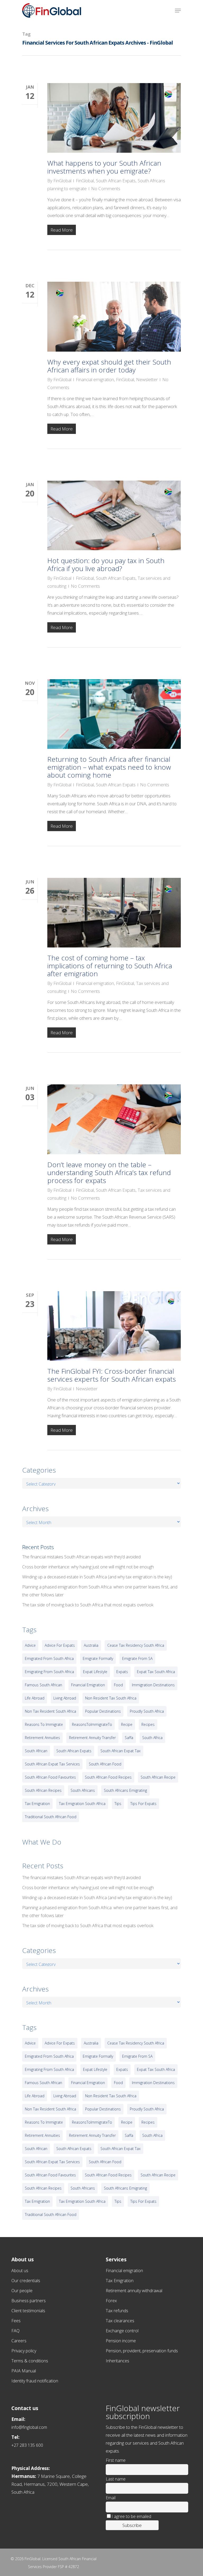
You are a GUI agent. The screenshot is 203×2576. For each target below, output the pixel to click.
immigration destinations (153, 1685)
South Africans (83, 1790)
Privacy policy (24, 2351)
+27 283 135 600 (27, 2445)
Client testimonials (28, 2311)
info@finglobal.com (29, 2427)
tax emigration (37, 1804)
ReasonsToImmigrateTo (92, 1724)
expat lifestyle (95, 1672)
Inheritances (117, 2361)
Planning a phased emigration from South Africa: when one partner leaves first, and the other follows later (100, 1591)
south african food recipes (108, 1777)
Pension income (121, 2341)
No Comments (106, 188)
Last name (116, 2479)
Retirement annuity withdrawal (134, 2291)
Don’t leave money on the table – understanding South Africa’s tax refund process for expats (109, 1172)
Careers (19, 2341)
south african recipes (43, 1790)
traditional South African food (51, 1817)
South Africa (152, 1738)
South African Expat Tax (121, 1751)
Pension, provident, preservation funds (142, 2351)
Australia (91, 1645)
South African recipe (158, 1777)
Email (111, 2498)
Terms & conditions (30, 2361)
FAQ (15, 2331)
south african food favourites (50, 1777)
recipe (127, 1724)
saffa (129, 1738)
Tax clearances (120, 2321)
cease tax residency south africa (136, 1645)
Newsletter (147, 379)
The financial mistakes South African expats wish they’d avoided (81, 1557)
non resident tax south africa (111, 1698)
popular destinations (103, 1711)
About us (20, 2271)
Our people (22, 2291)
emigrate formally (98, 1658)
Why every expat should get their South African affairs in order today (109, 366)
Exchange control (122, 2331)
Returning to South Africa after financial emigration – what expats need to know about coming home (109, 767)
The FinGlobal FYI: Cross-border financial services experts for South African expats (112, 1375)
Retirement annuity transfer (92, 1738)
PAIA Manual (24, 2371)
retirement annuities (42, 1738)
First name (116, 2460)
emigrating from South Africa (49, 1672)
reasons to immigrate (44, 1724)
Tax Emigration (120, 2281)
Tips (118, 1804)
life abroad (35, 1698)
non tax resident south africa (50, 1711)
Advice (30, 1645)
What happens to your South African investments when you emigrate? (104, 167)
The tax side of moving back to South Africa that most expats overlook (88, 1605)
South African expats (74, 1751)
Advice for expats (60, 1645)
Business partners (29, 2301)
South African (36, 1751)
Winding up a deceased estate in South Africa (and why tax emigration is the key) (97, 1577)
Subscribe (132, 2525)
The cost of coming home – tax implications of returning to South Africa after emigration (110, 966)
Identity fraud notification (35, 2381)
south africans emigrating (125, 1790)
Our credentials (26, 2281)
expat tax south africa (156, 1672)
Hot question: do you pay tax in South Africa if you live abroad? (106, 564)
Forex (111, 2301)
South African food (105, 1764)
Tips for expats (143, 1804)
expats (122, 1672)
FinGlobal (62, 181)
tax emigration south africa (82, 1804)
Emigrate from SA (137, 1658)
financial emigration (88, 1685)
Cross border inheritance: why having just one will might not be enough (88, 1567)
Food (118, 1685)
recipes (148, 1724)
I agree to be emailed (131, 2516)
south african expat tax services (52, 1764)
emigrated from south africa (49, 1658)
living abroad (65, 1698)
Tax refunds (117, 2311)
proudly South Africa (147, 1711)
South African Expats (116, 181)
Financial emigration (95, 379)
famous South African (43, 1685)
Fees (16, 2321)
